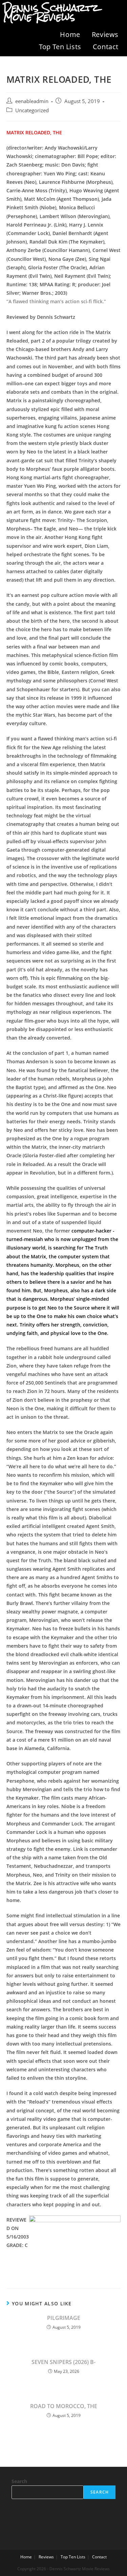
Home (70, 34)
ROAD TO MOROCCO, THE (64, 2406)
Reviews (105, 34)
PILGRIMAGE (64, 2318)
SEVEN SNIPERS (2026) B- (63, 2362)
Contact (106, 47)
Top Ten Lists (60, 47)
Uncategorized (32, 110)
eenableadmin (32, 101)
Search (19, 2481)
